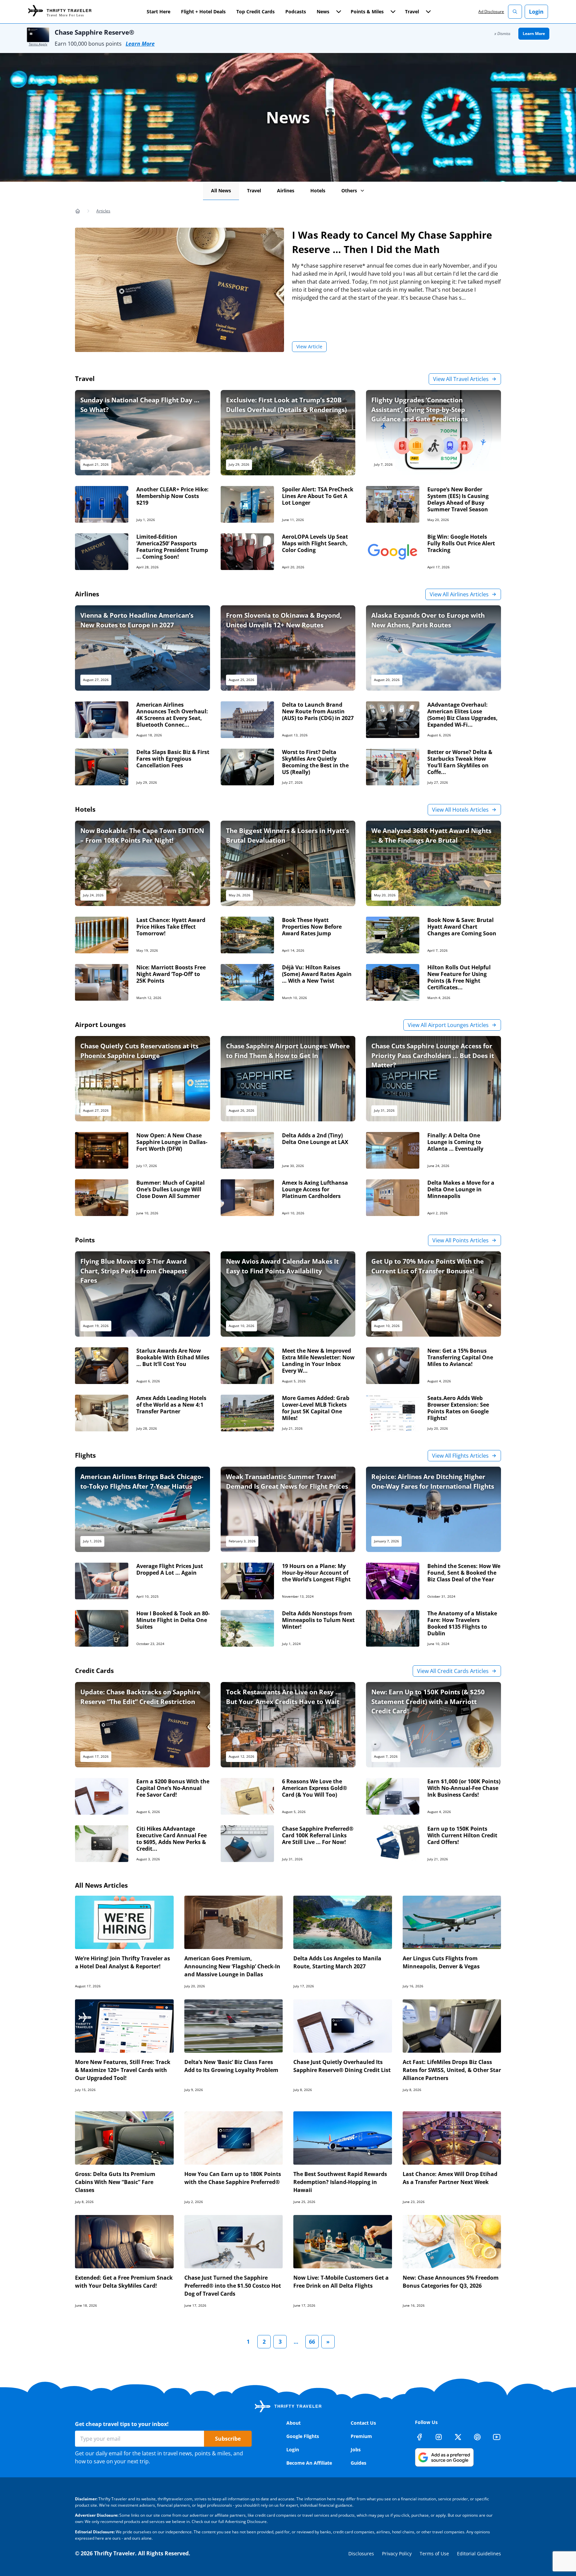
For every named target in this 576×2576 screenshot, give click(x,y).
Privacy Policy (397, 2553)
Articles (103, 211)
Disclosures (361, 2553)
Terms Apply (38, 44)
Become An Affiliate (309, 2463)
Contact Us (363, 2423)
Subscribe (228, 2439)
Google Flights (303, 2436)
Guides (358, 2463)
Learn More (140, 44)
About (293, 2423)
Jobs (356, 2449)
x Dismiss (502, 33)
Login (536, 12)
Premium (361, 2436)
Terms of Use (434, 2553)
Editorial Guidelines (479, 2553)
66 (312, 2342)
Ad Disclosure (491, 11)
